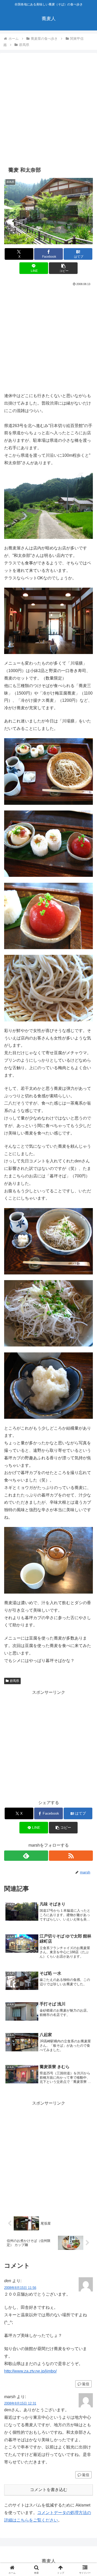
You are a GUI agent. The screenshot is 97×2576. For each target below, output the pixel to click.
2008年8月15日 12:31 (20, 2403)
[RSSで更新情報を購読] (71, 1856)
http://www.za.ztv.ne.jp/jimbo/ (30, 2371)
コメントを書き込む (49, 2490)
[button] (63, 268)
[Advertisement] (48, 110)
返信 (86, 2384)
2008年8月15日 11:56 (20, 2288)
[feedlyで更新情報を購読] (26, 1856)
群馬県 (14, 1681)
